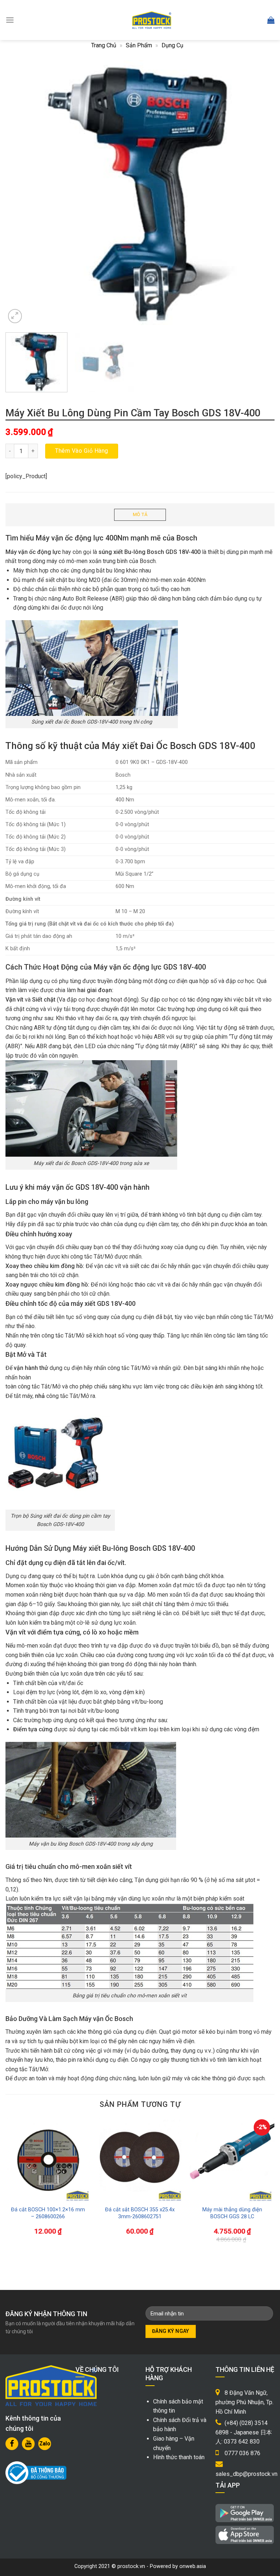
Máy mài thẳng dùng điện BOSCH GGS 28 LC (232, 2213)
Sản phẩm (139, 45)
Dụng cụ (172, 45)
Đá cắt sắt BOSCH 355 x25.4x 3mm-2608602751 (140, 2213)
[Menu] (10, 20)
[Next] (260, 193)
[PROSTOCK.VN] (152, 20)
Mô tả (140, 514)
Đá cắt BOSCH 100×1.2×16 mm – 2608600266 (48, 2213)
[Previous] (20, 193)
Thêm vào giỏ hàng (81, 451)
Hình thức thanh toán (179, 2457)
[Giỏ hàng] (271, 20)
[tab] (140, 515)
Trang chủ (104, 45)
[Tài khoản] (255, 20)
